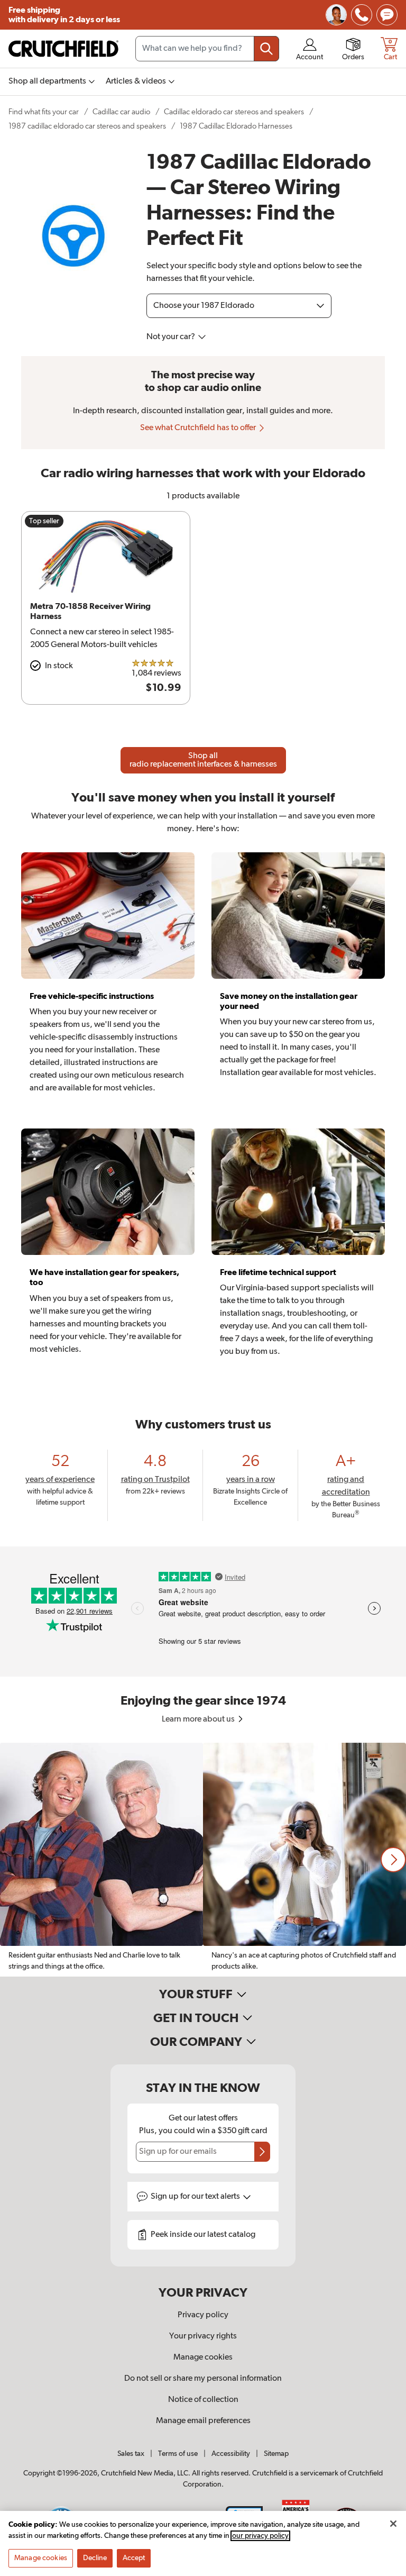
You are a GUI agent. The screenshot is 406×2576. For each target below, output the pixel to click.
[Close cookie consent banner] (393, 2524)
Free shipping (64, 15)
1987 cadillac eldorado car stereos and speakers (87, 126)
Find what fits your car (44, 112)
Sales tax (131, 2454)
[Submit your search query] (266, 49)
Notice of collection (203, 2400)
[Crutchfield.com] (63, 49)
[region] (203, 1860)
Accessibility (231, 2454)
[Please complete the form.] (262, 2152)
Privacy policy (203, 2315)
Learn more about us (199, 1719)
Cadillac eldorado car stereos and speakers (234, 112)
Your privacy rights (203, 2336)
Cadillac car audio (121, 112)
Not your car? (172, 337)
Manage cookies (203, 2357)
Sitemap (276, 2454)
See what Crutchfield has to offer (199, 428)
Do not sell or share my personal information (203, 2379)
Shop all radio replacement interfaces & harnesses (203, 760)
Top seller (44, 521)
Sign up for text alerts (196, 2197)
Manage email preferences (203, 2421)
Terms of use (178, 2454)
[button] (393, 1860)
